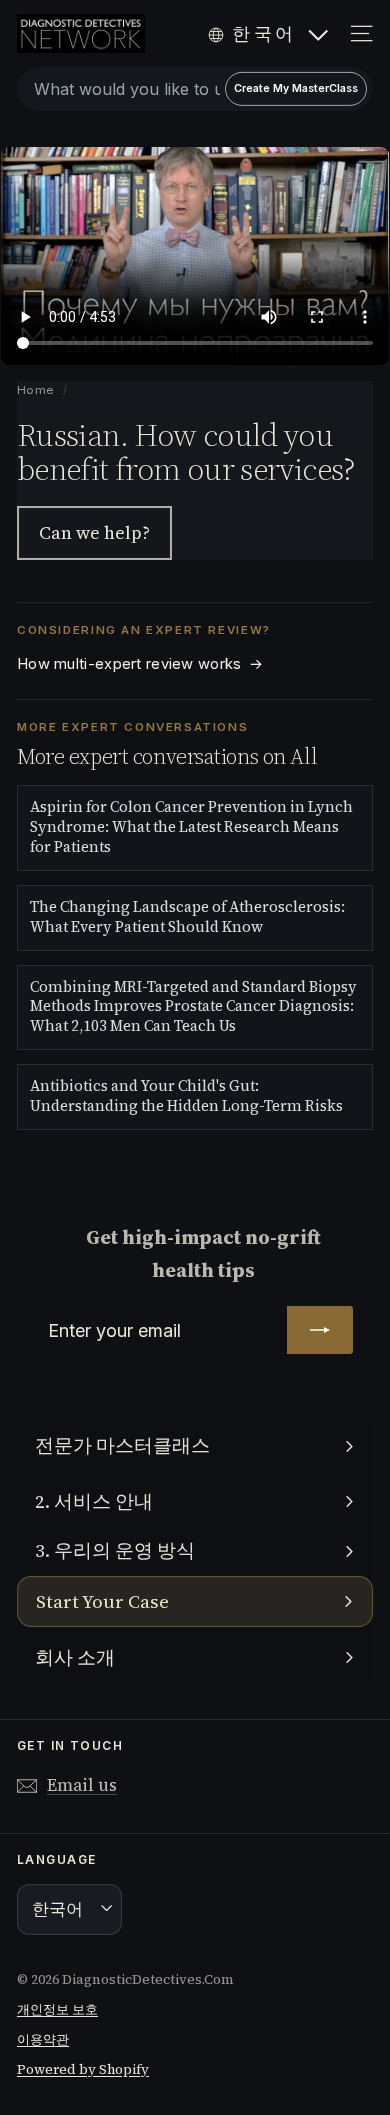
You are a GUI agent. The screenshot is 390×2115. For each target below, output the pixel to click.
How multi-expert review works (140, 664)
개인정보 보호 (57, 2009)
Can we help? (94, 532)
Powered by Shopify (83, 2069)
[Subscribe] (320, 1330)
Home (36, 390)
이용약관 (43, 2039)
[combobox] (195, 89)
